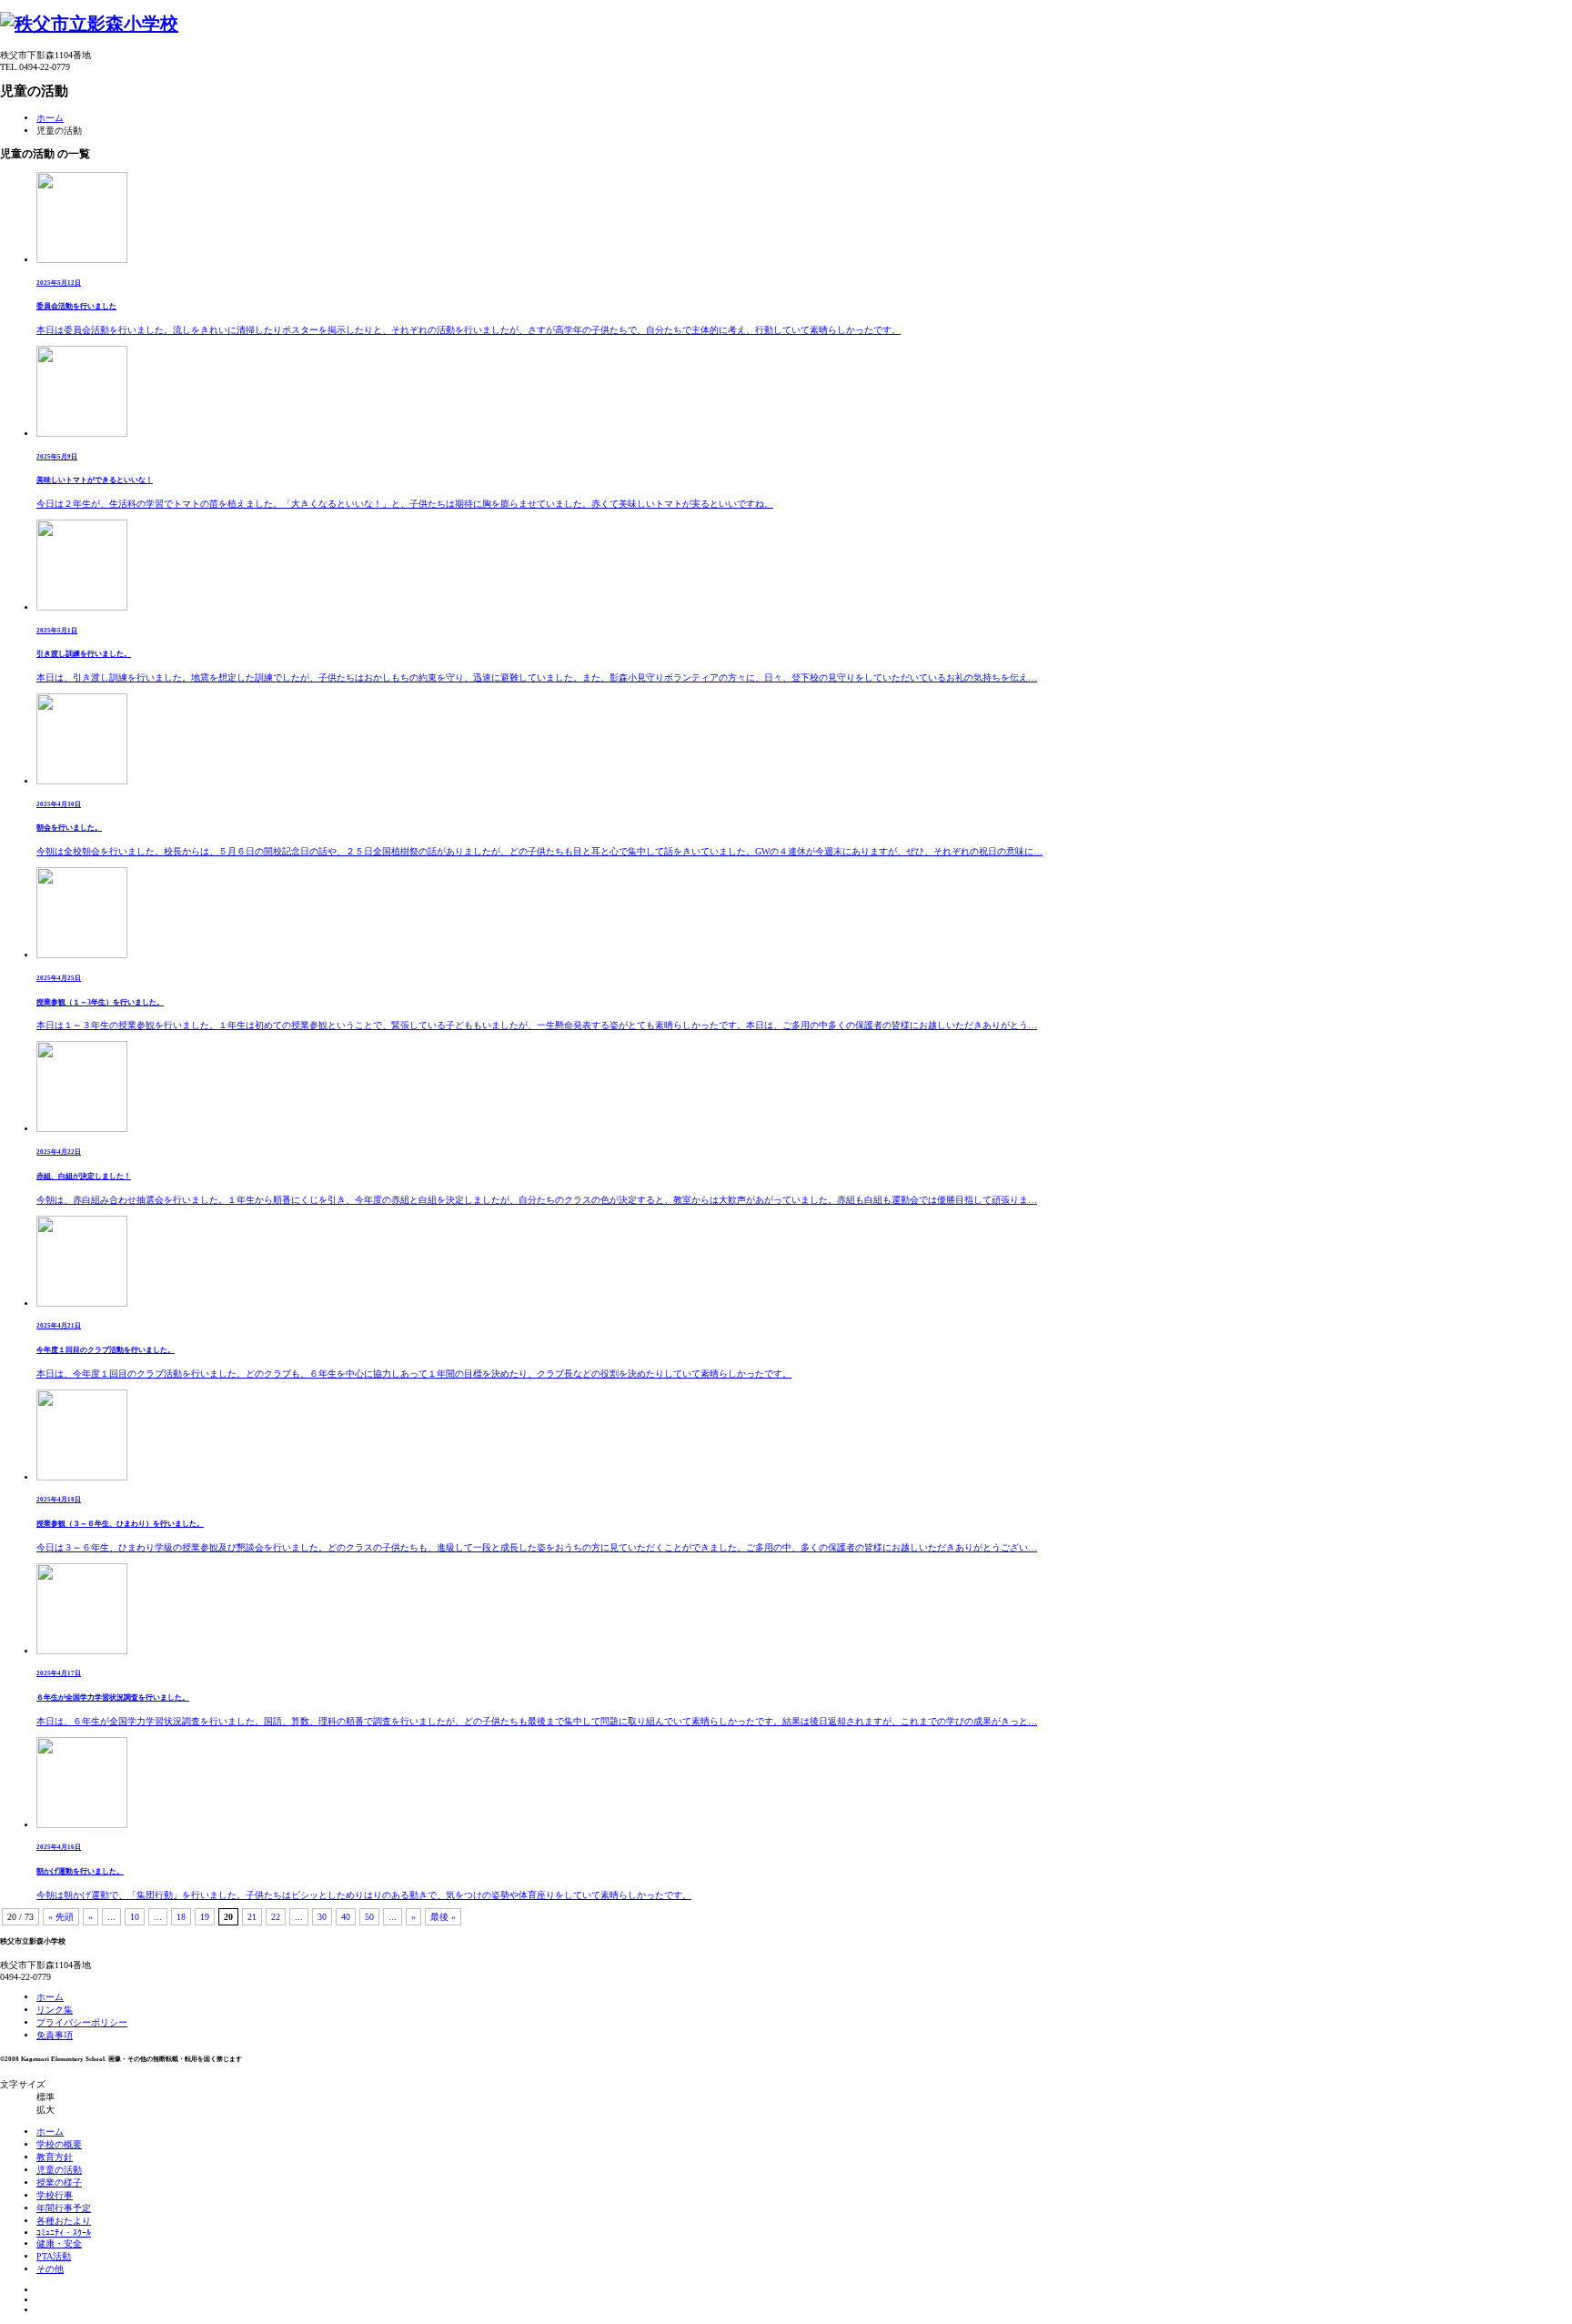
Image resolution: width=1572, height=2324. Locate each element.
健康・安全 (59, 2243)
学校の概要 (59, 2144)
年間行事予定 (64, 2208)
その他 (50, 2269)
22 (276, 1917)
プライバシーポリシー (82, 2022)
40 (346, 1917)
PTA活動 (54, 2256)
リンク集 (55, 2010)
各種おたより (64, 2221)
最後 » (443, 1917)
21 (252, 1917)
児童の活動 (59, 2170)
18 (181, 1917)
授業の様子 (59, 2183)
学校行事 (55, 2195)
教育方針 (55, 2157)
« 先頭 (61, 1917)
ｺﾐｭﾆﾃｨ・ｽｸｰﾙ (64, 2233)
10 (135, 1917)
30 (322, 1917)
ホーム (50, 118)
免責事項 (55, 2035)
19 (205, 1917)
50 (369, 1917)
